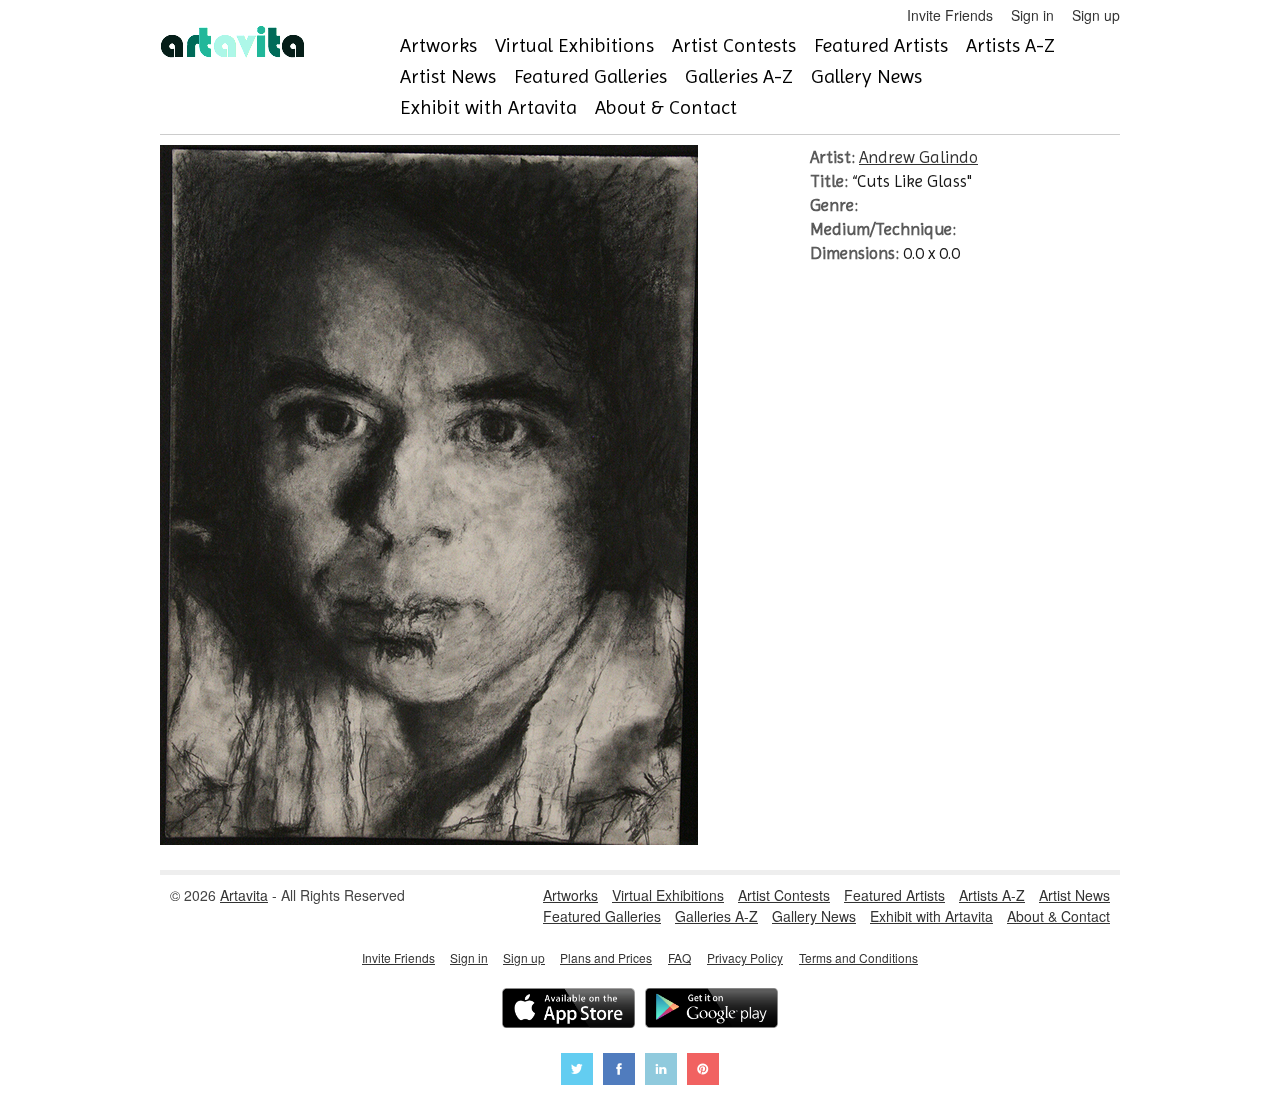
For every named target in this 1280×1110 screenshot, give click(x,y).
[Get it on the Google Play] (711, 1010)
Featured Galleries (590, 76)
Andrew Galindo (918, 157)
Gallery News (866, 76)
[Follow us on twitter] (577, 1071)
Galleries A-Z (739, 76)
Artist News (448, 76)
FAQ (679, 957)
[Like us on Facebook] (619, 1071)
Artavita (244, 895)
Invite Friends (950, 15)
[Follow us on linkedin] (661, 1071)
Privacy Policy (745, 957)
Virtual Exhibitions (574, 45)
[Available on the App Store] (568, 1010)
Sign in (1032, 15)
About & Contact (666, 107)
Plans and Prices (606, 957)
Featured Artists (881, 45)
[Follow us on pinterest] (703, 1071)
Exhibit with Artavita (488, 107)
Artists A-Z (1010, 45)
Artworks (438, 45)
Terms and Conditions (858, 957)
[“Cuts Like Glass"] (429, 839)
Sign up (1096, 15)
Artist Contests (734, 45)
